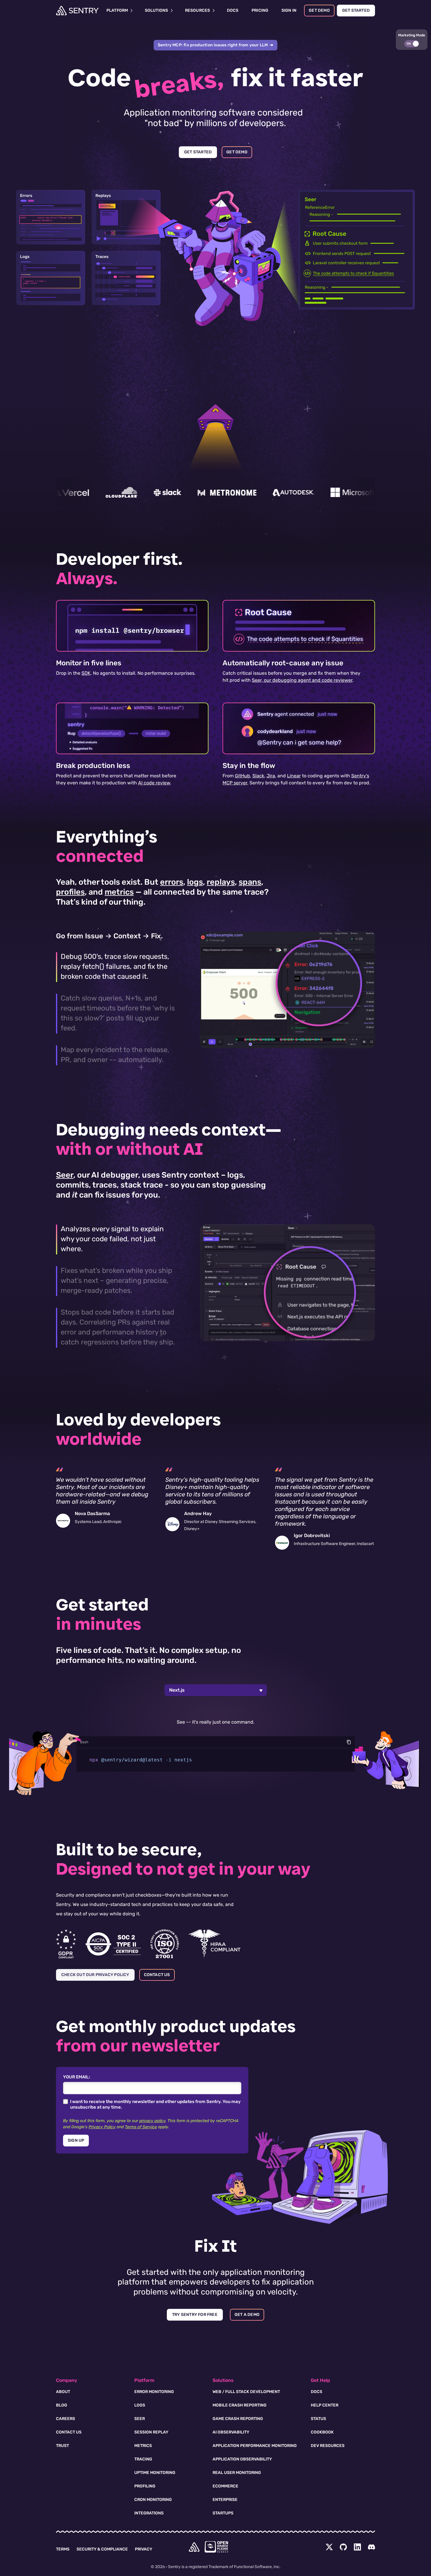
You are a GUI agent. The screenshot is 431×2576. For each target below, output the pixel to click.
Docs (317, 2392)
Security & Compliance (102, 2549)
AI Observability (231, 2432)
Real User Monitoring (237, 2473)
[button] (412, 40)
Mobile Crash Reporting (240, 2405)
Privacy (144, 2549)
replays (221, 882)
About (63, 2392)
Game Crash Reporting (238, 2419)
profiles (70, 892)
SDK (86, 673)
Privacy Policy (102, 2127)
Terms (63, 2549)
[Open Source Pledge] (216, 2547)
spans (250, 882)
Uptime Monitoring (155, 2473)
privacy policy (152, 2121)
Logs (140, 2405)
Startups (223, 2513)
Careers (66, 2419)
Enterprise (225, 2500)
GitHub (242, 776)
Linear (294, 776)
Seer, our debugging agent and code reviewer (302, 680)
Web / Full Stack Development (246, 2392)
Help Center (325, 2405)
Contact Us (69, 2432)
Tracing (143, 2459)
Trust (62, 2446)
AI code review (154, 783)
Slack (258, 776)
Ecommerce (225, 2486)
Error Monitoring (154, 2392)
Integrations (149, 2513)
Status (318, 2419)
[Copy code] (349, 1742)
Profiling (145, 2486)
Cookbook (322, 2432)
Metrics (143, 2446)
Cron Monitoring (153, 2500)
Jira (271, 776)
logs (195, 882)
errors (172, 882)
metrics (119, 892)
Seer (65, 1175)
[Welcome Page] (77, 11)
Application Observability (242, 2459)
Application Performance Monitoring (255, 2446)
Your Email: (77, 2077)
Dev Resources (328, 2446)
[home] (194, 2547)
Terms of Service (141, 2127)
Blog (62, 2405)
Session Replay (151, 2432)
